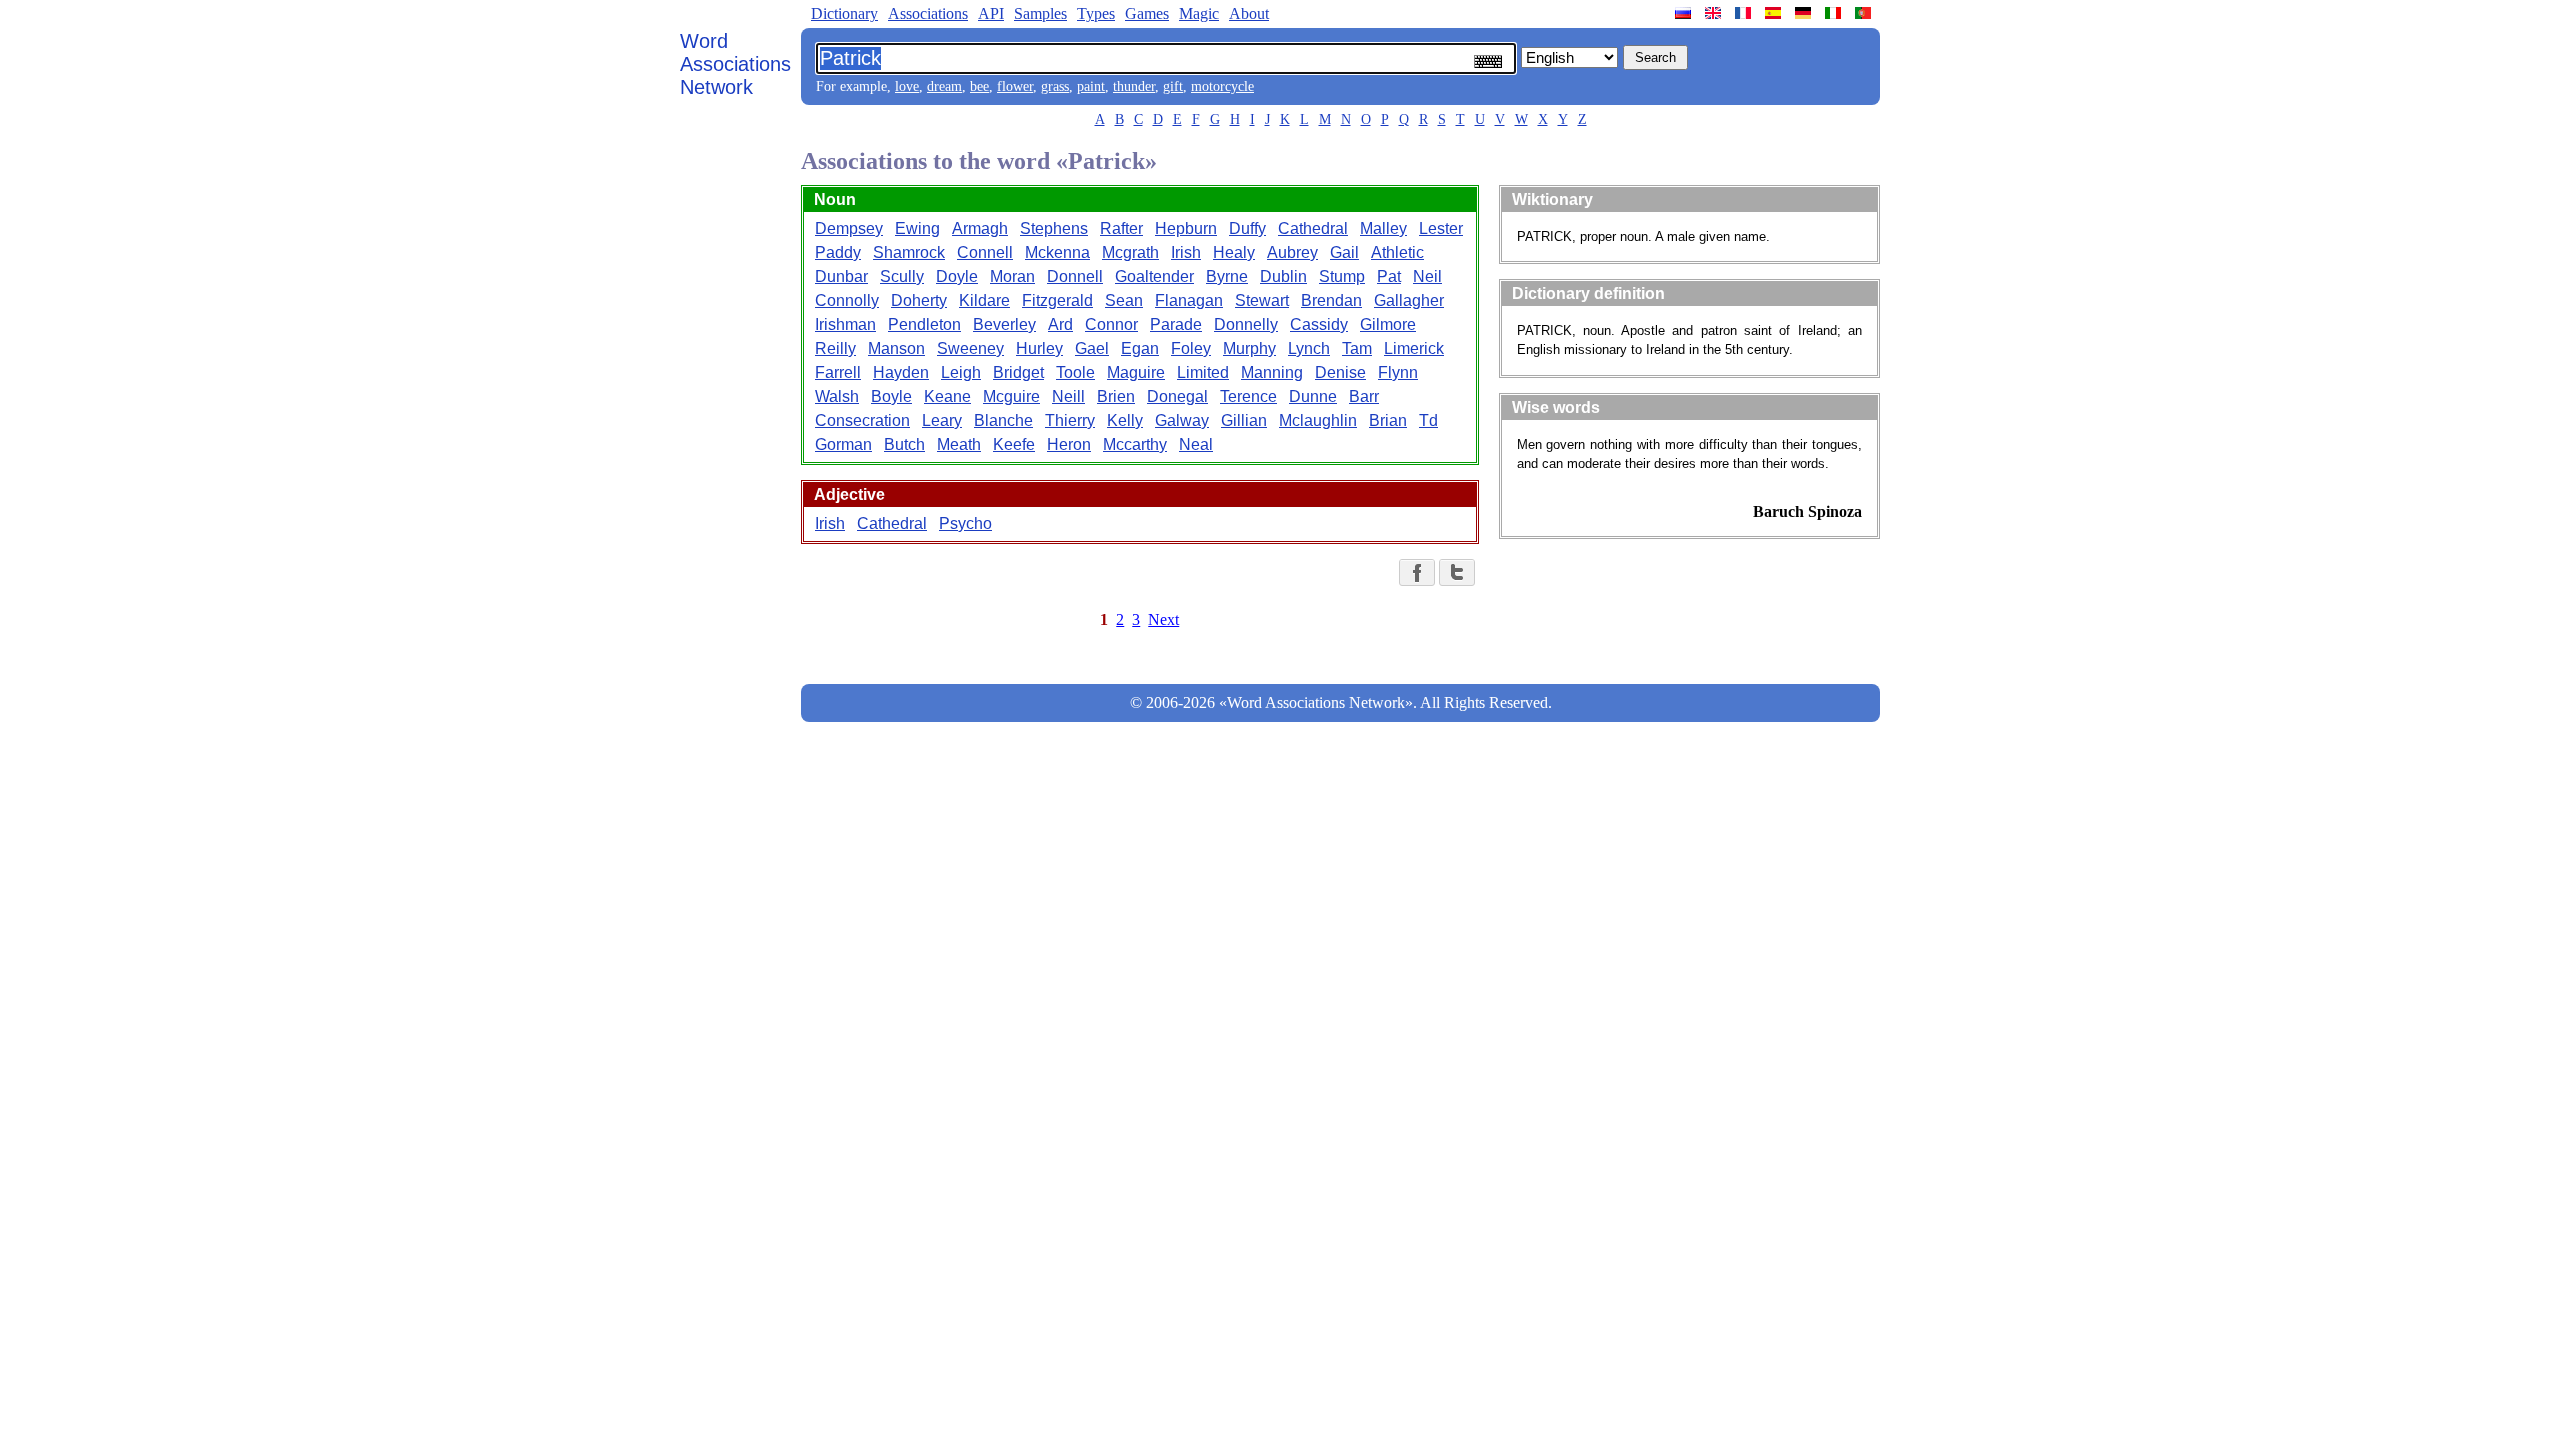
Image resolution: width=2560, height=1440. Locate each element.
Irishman (845, 324)
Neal (1196, 444)
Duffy (1247, 228)
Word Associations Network (735, 64)
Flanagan (1189, 300)
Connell (985, 252)
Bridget (1018, 372)
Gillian (1244, 420)
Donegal (1177, 396)
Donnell (1075, 276)
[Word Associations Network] (1715, 13)
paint (1091, 86)
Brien (1116, 396)
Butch (904, 444)
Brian (1388, 420)
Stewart (1262, 300)
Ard (1060, 324)
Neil (1427, 276)
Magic (1199, 13)
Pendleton (924, 324)
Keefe (1014, 444)
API (991, 13)
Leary (942, 420)
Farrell (838, 372)
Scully (902, 276)
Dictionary (844, 13)
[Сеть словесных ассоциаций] (1685, 13)
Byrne (1227, 276)
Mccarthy (1135, 444)
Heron (1069, 444)
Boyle (891, 396)
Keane (947, 396)
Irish (1186, 252)
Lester (1441, 228)
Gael (1092, 348)
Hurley (1039, 348)
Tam (1357, 348)
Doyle (957, 276)
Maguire (1136, 372)
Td (1428, 420)
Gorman (843, 444)
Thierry (1070, 420)
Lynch (1309, 348)
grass (1055, 86)
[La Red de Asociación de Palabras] (1775, 13)
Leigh (961, 372)
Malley (1383, 228)
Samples (1040, 13)
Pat (1389, 276)
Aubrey (1292, 252)
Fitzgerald (1057, 300)
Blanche (1003, 420)
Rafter (1121, 228)
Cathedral (1313, 228)
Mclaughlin (1318, 420)
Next (1163, 619)
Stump (1342, 276)
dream (944, 86)
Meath (959, 444)
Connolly (847, 300)
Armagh (980, 228)
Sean (1124, 300)
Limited (1203, 372)
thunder (1134, 86)
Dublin (1283, 276)
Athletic (1397, 252)
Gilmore (1388, 324)
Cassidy (1319, 324)
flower (1015, 86)
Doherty (919, 300)
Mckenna (1057, 252)
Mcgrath (1130, 252)
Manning (1272, 372)
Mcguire (1011, 396)
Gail (1344, 252)
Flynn (1398, 372)
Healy (1234, 252)
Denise (1340, 372)
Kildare (984, 300)
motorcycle (1222, 86)
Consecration (862, 420)
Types (1096, 13)
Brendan (1331, 300)
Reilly (835, 348)
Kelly (1125, 420)
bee (979, 86)
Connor (1111, 324)
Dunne (1313, 396)
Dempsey (849, 228)
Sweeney (970, 348)
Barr (1364, 396)
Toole (1075, 372)
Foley (1191, 348)
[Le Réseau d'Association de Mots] (1745, 13)
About (1249, 13)
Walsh (837, 396)
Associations (928, 13)
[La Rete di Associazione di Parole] (1835, 13)
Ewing (917, 228)
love (907, 86)
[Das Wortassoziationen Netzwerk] (1805, 13)
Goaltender (1154, 276)
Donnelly (1246, 324)
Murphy (1249, 348)
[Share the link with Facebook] (1417, 572)
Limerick (1414, 348)
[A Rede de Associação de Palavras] (1865, 13)
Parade (1176, 324)
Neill (1068, 396)
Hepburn (1186, 228)
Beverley (1004, 324)
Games (1147, 13)
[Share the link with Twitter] (1457, 572)
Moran (1012, 276)
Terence (1248, 396)
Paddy (838, 252)
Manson (896, 348)
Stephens (1054, 228)
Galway (1182, 420)
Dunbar (841, 276)
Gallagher (1409, 300)
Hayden (901, 372)
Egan (1140, 348)
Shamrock (909, 252)
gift (1173, 86)
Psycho (965, 523)
